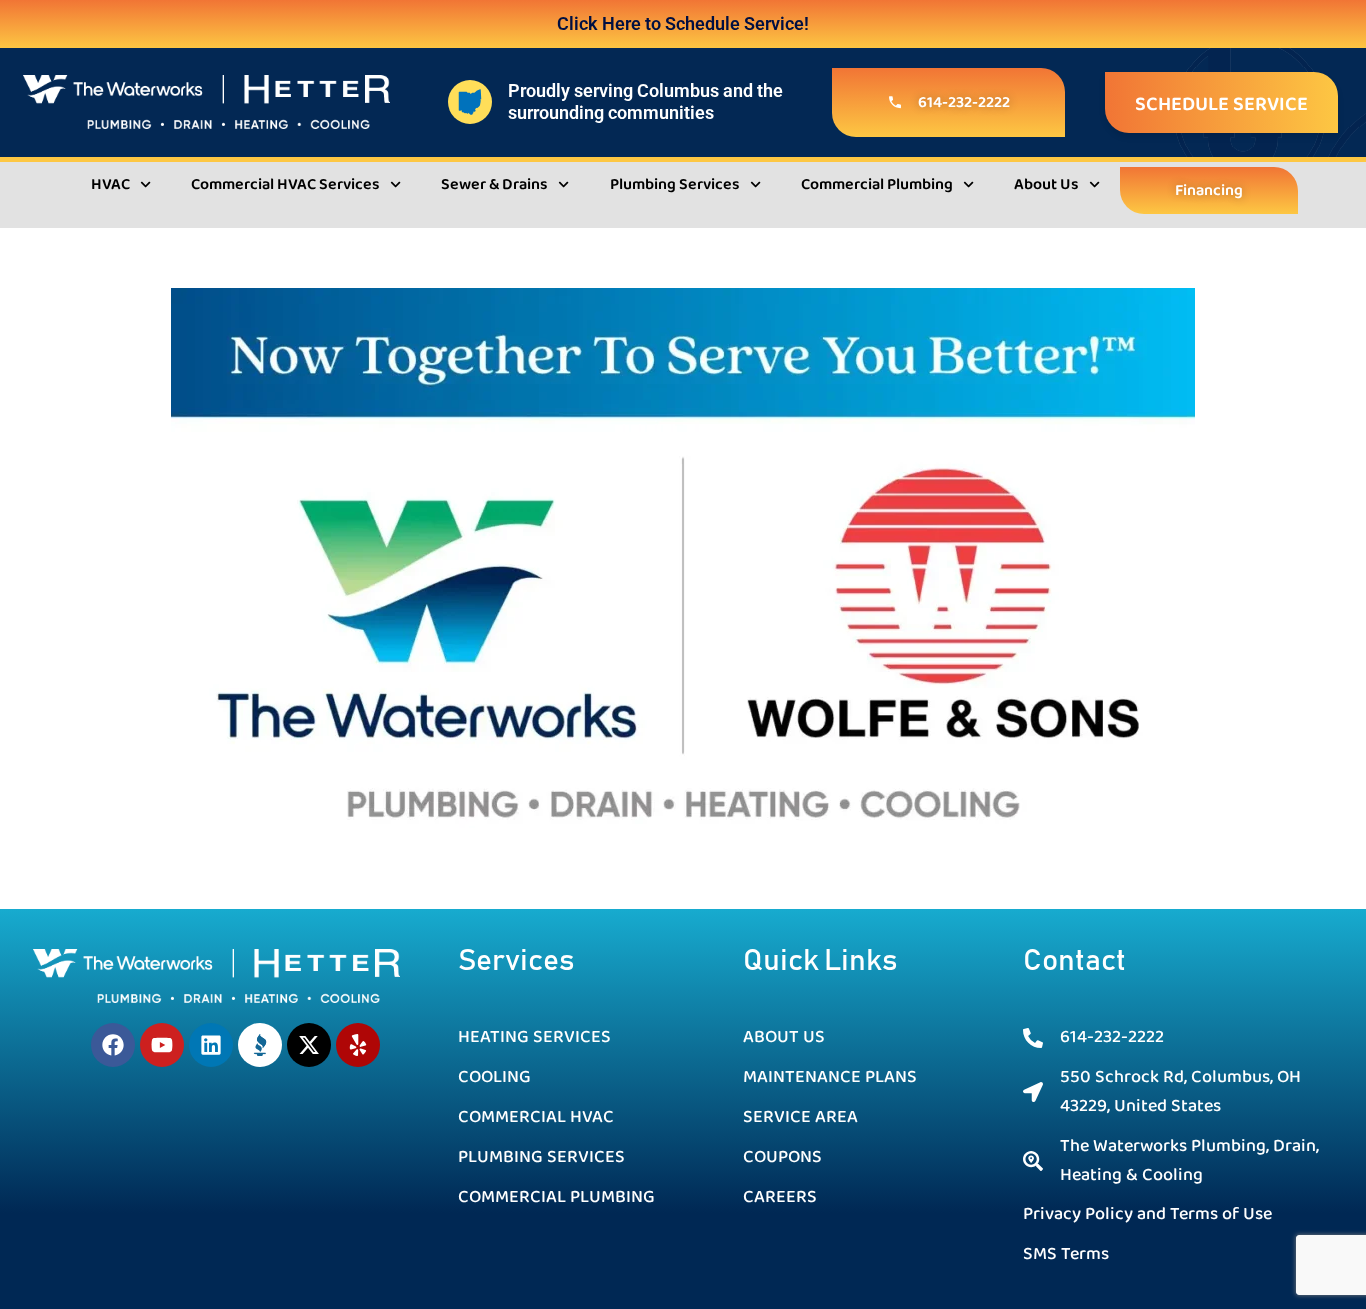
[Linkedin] (211, 1045)
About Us (1046, 184)
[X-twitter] (309, 1045)
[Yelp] (358, 1045)
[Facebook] (113, 1045)
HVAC (110, 184)
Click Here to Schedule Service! (683, 23)
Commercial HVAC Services (285, 184)
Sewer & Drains (494, 184)
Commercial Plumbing (877, 184)
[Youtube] (162, 1045)
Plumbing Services (675, 184)
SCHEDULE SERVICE (1221, 104)
